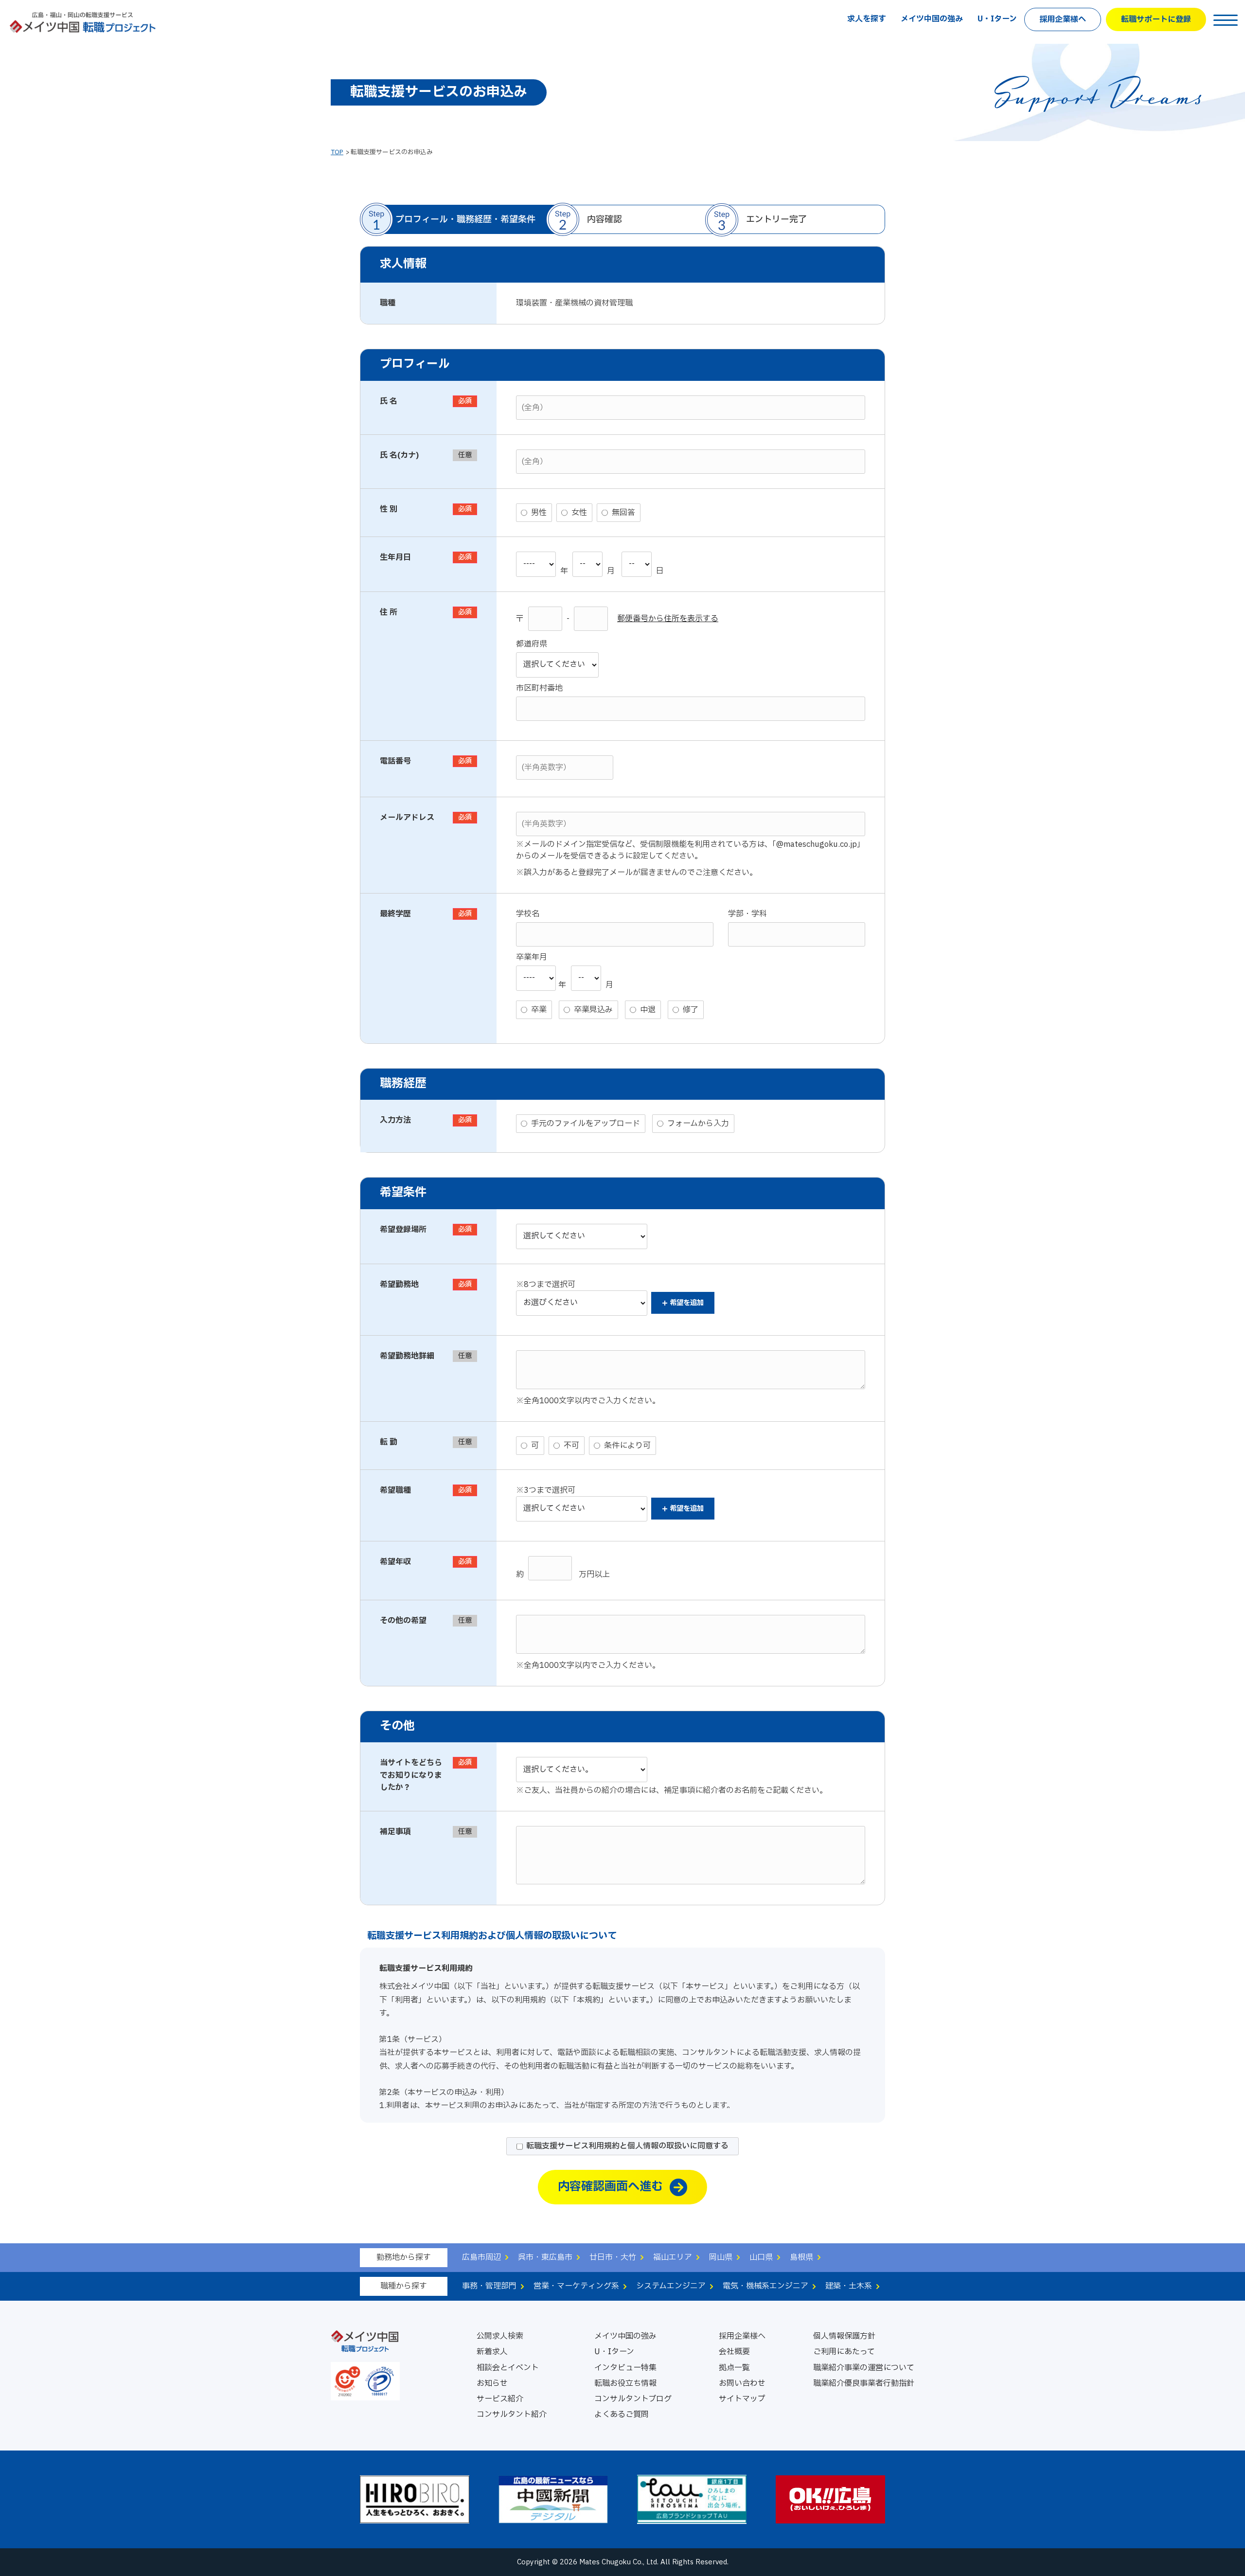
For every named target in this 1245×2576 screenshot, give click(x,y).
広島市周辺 (481, 2257)
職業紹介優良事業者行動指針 (864, 2383)
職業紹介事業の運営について (864, 2368)
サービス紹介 (500, 2399)
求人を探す (867, 19)
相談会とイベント (508, 2368)
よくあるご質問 (622, 2415)
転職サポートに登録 (1156, 19)
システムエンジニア (671, 2286)
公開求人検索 (500, 2336)
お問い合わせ (742, 2383)
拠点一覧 (734, 2368)
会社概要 (734, 2352)
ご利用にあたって (844, 2352)
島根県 (801, 2257)
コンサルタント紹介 (512, 2415)
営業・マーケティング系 (576, 2286)
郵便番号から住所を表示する (668, 619)
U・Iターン (997, 19)
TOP (337, 152)
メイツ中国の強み (932, 19)
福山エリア (673, 2257)
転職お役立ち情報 (625, 2383)
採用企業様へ (1063, 19)
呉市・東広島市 (545, 2257)
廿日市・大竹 (613, 2257)
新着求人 (492, 2352)
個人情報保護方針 (844, 2336)
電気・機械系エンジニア (765, 2286)
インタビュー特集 (625, 2368)
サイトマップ (742, 2399)
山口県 (761, 2257)
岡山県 (721, 2257)
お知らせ (492, 2383)
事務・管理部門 (489, 2286)
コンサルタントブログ (633, 2399)
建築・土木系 (849, 2286)
